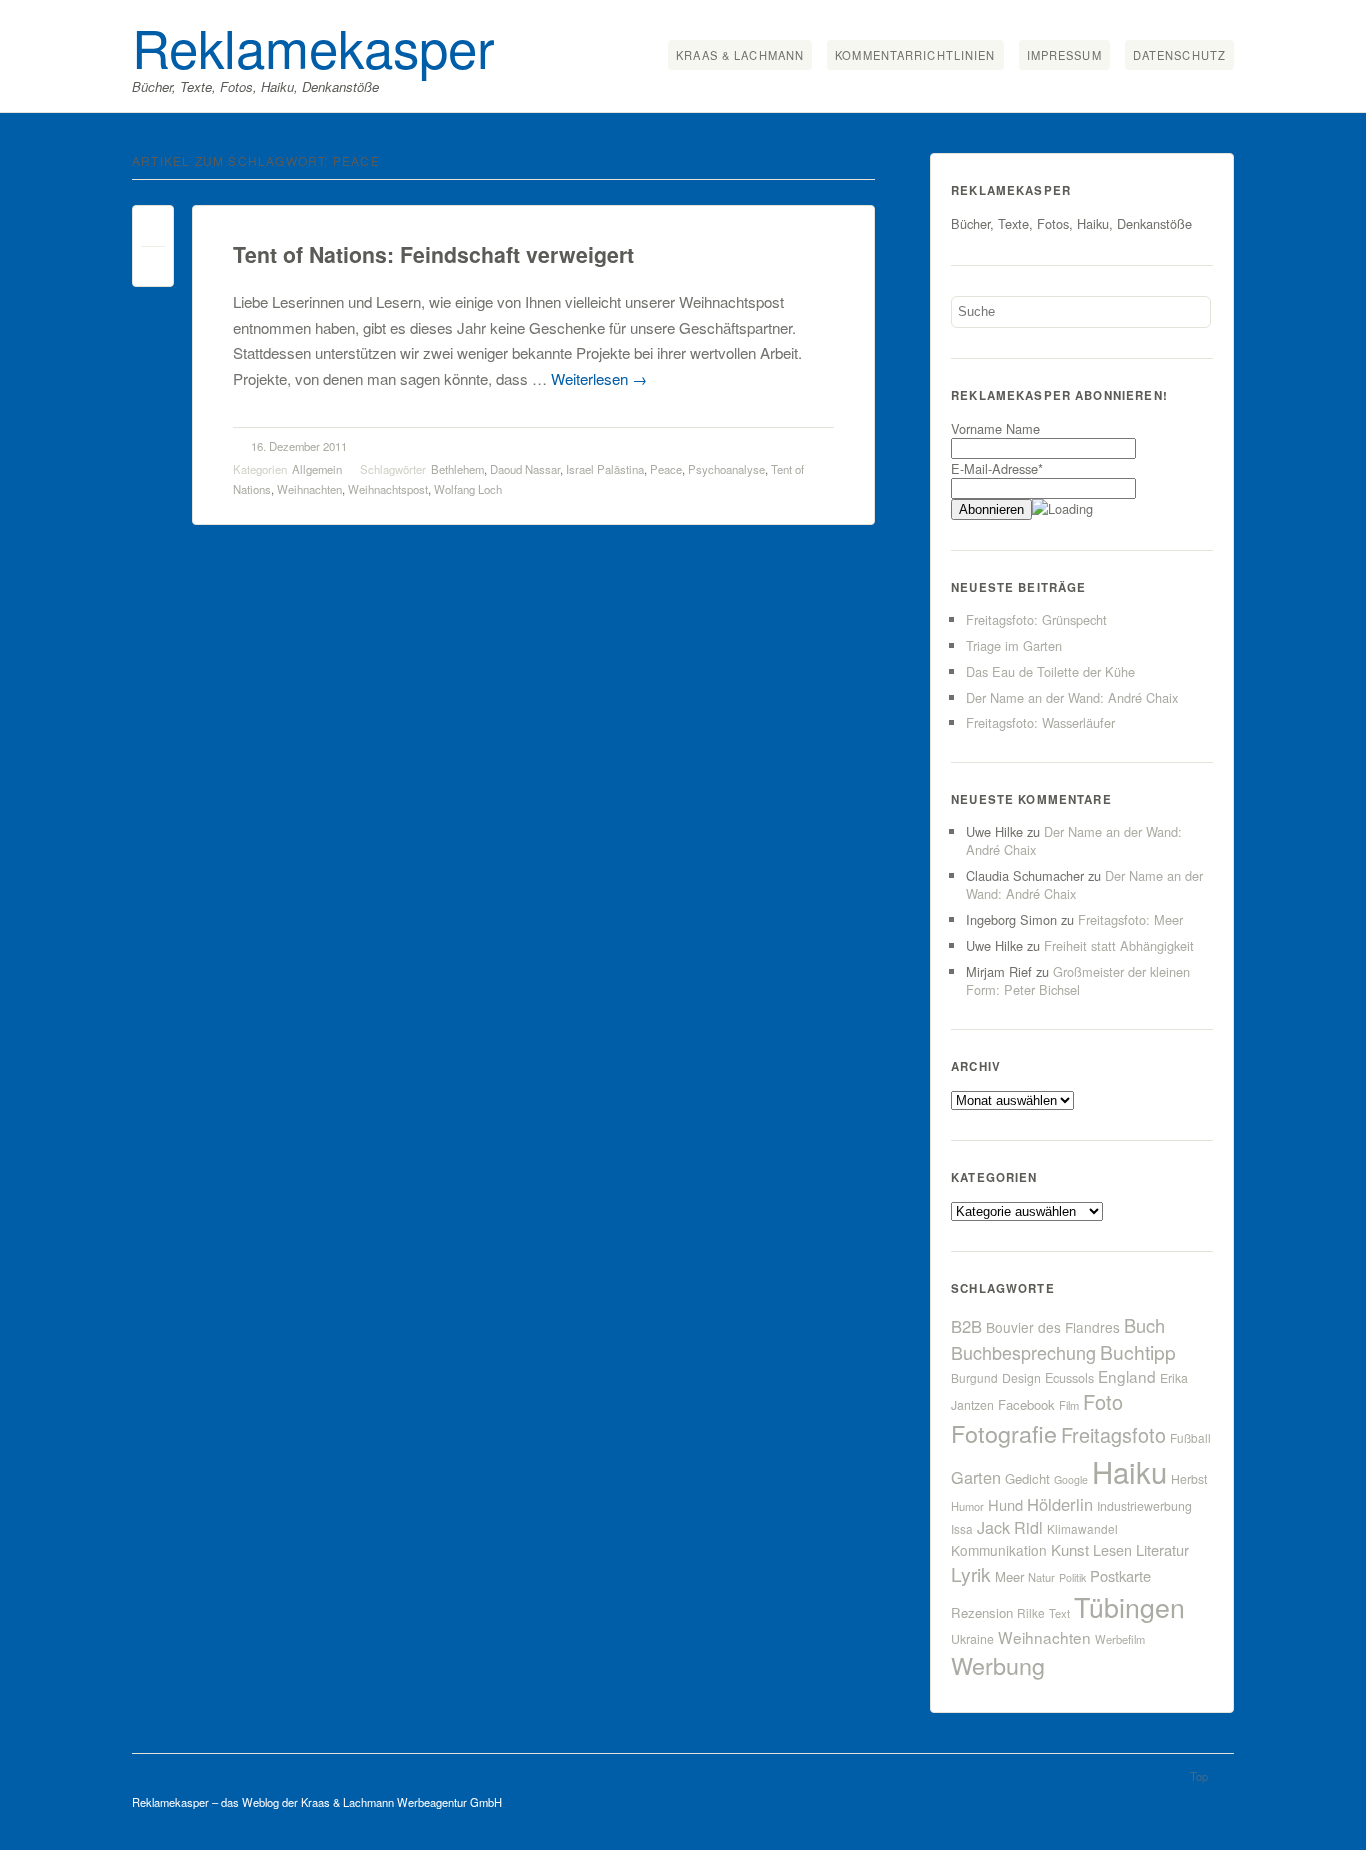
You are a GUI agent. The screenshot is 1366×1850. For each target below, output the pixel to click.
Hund (1005, 1504)
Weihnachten (309, 489)
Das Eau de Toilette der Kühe (1050, 671)
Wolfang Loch (468, 489)
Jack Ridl (1010, 1527)
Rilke (1031, 1612)
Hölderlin (1060, 1504)
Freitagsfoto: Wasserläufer (1040, 722)
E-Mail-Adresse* (997, 468)
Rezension (982, 1612)
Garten (976, 1477)
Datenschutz (1179, 55)
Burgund (974, 1377)
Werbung (998, 1665)
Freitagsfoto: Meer (1130, 919)
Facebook (1026, 1404)
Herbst (1189, 1479)
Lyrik (971, 1573)
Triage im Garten (1014, 645)
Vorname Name (995, 428)
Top (1199, 1776)
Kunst (1070, 1549)
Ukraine (972, 1639)
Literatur (1162, 1549)
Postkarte (1120, 1575)
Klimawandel (1082, 1528)
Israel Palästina (605, 469)
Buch (1144, 1325)
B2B (966, 1326)
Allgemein (317, 469)
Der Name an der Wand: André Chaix (1072, 697)
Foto (1103, 1401)
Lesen (1112, 1549)
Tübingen (1129, 1606)
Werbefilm (1120, 1639)
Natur (1041, 1577)
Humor (967, 1506)
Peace (666, 469)
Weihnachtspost (388, 489)
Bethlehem (457, 469)
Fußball (1190, 1437)
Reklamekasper (313, 46)
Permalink (153, 230)
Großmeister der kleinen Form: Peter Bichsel (1078, 980)
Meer (1009, 1576)
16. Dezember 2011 (299, 446)
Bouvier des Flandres (1053, 1327)
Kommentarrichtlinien (915, 55)
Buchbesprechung (1023, 1352)
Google (1071, 1479)
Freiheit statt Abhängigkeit (1119, 945)
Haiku (1129, 1471)
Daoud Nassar (525, 469)
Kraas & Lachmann (740, 55)
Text (1059, 1613)
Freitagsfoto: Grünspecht (1036, 619)
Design (1021, 1378)
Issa (962, 1528)
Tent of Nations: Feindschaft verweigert (433, 254)
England (1127, 1376)
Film (1069, 1405)
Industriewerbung (1144, 1506)
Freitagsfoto (1113, 1434)
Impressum (1064, 55)
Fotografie (1004, 1433)
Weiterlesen (599, 378)
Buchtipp (1138, 1351)
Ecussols (1069, 1377)
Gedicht (1027, 1478)
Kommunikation (999, 1550)
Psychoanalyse (726, 469)
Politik (1072, 1577)
